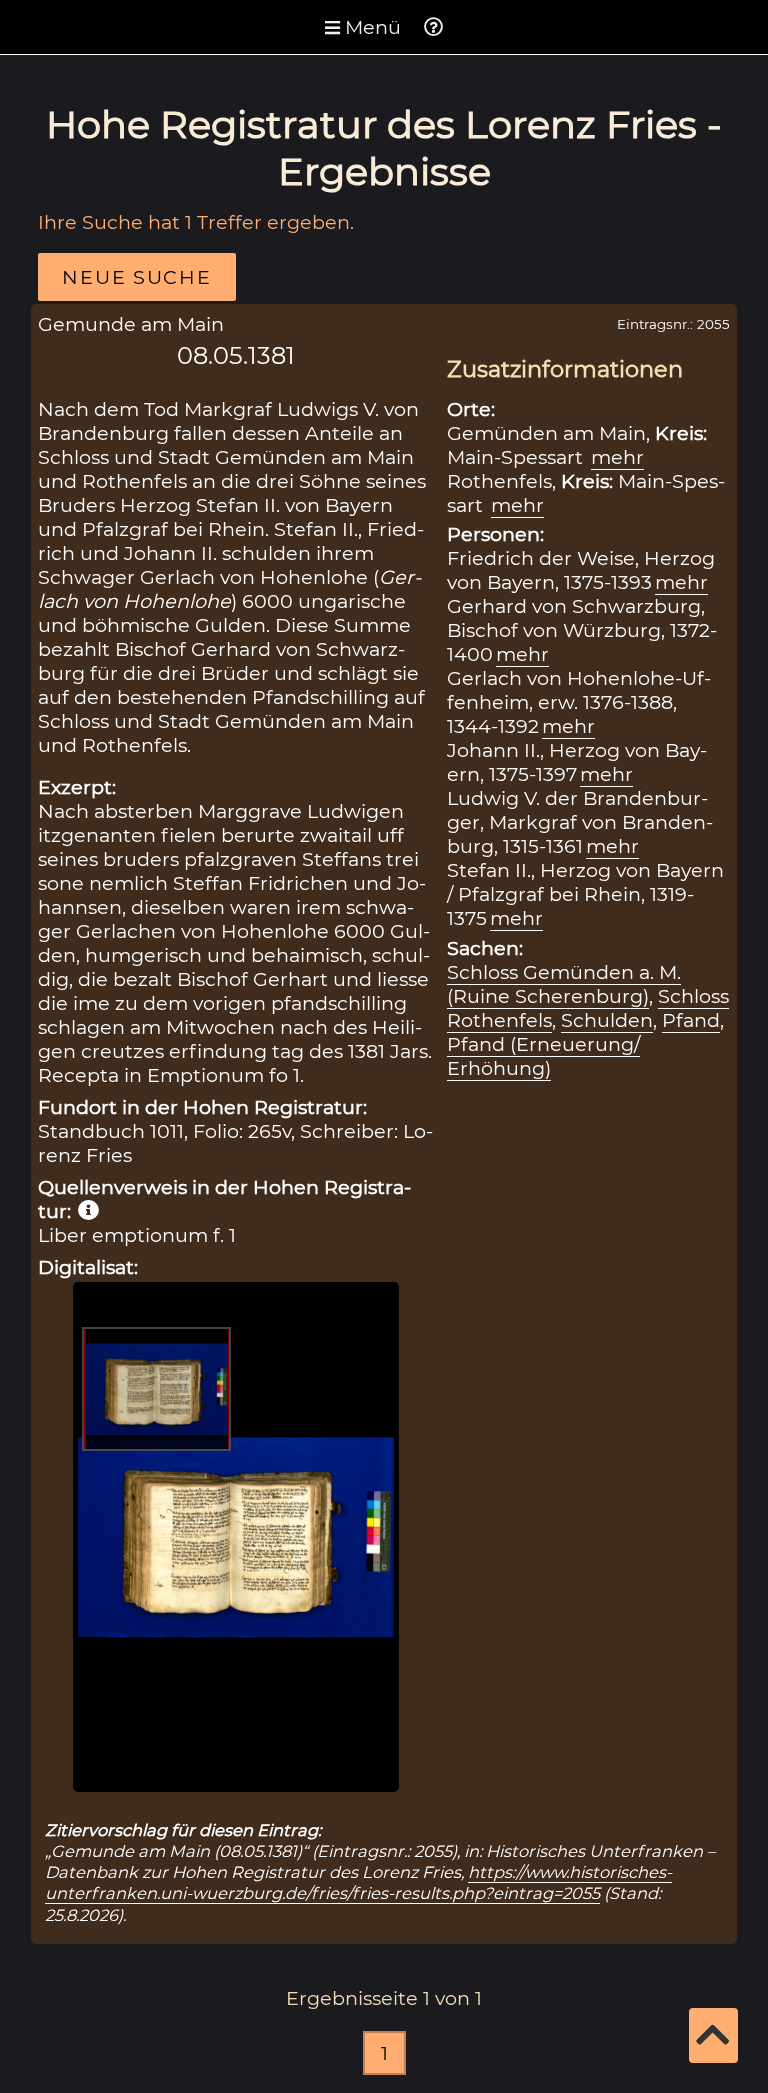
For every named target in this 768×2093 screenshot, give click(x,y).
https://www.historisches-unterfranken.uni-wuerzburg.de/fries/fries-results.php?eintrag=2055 (358, 1882)
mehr (617, 457)
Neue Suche (136, 277)
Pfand (691, 1020)
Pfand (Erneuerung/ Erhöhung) (543, 1056)
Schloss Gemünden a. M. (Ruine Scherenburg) (564, 984)
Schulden (607, 1020)
